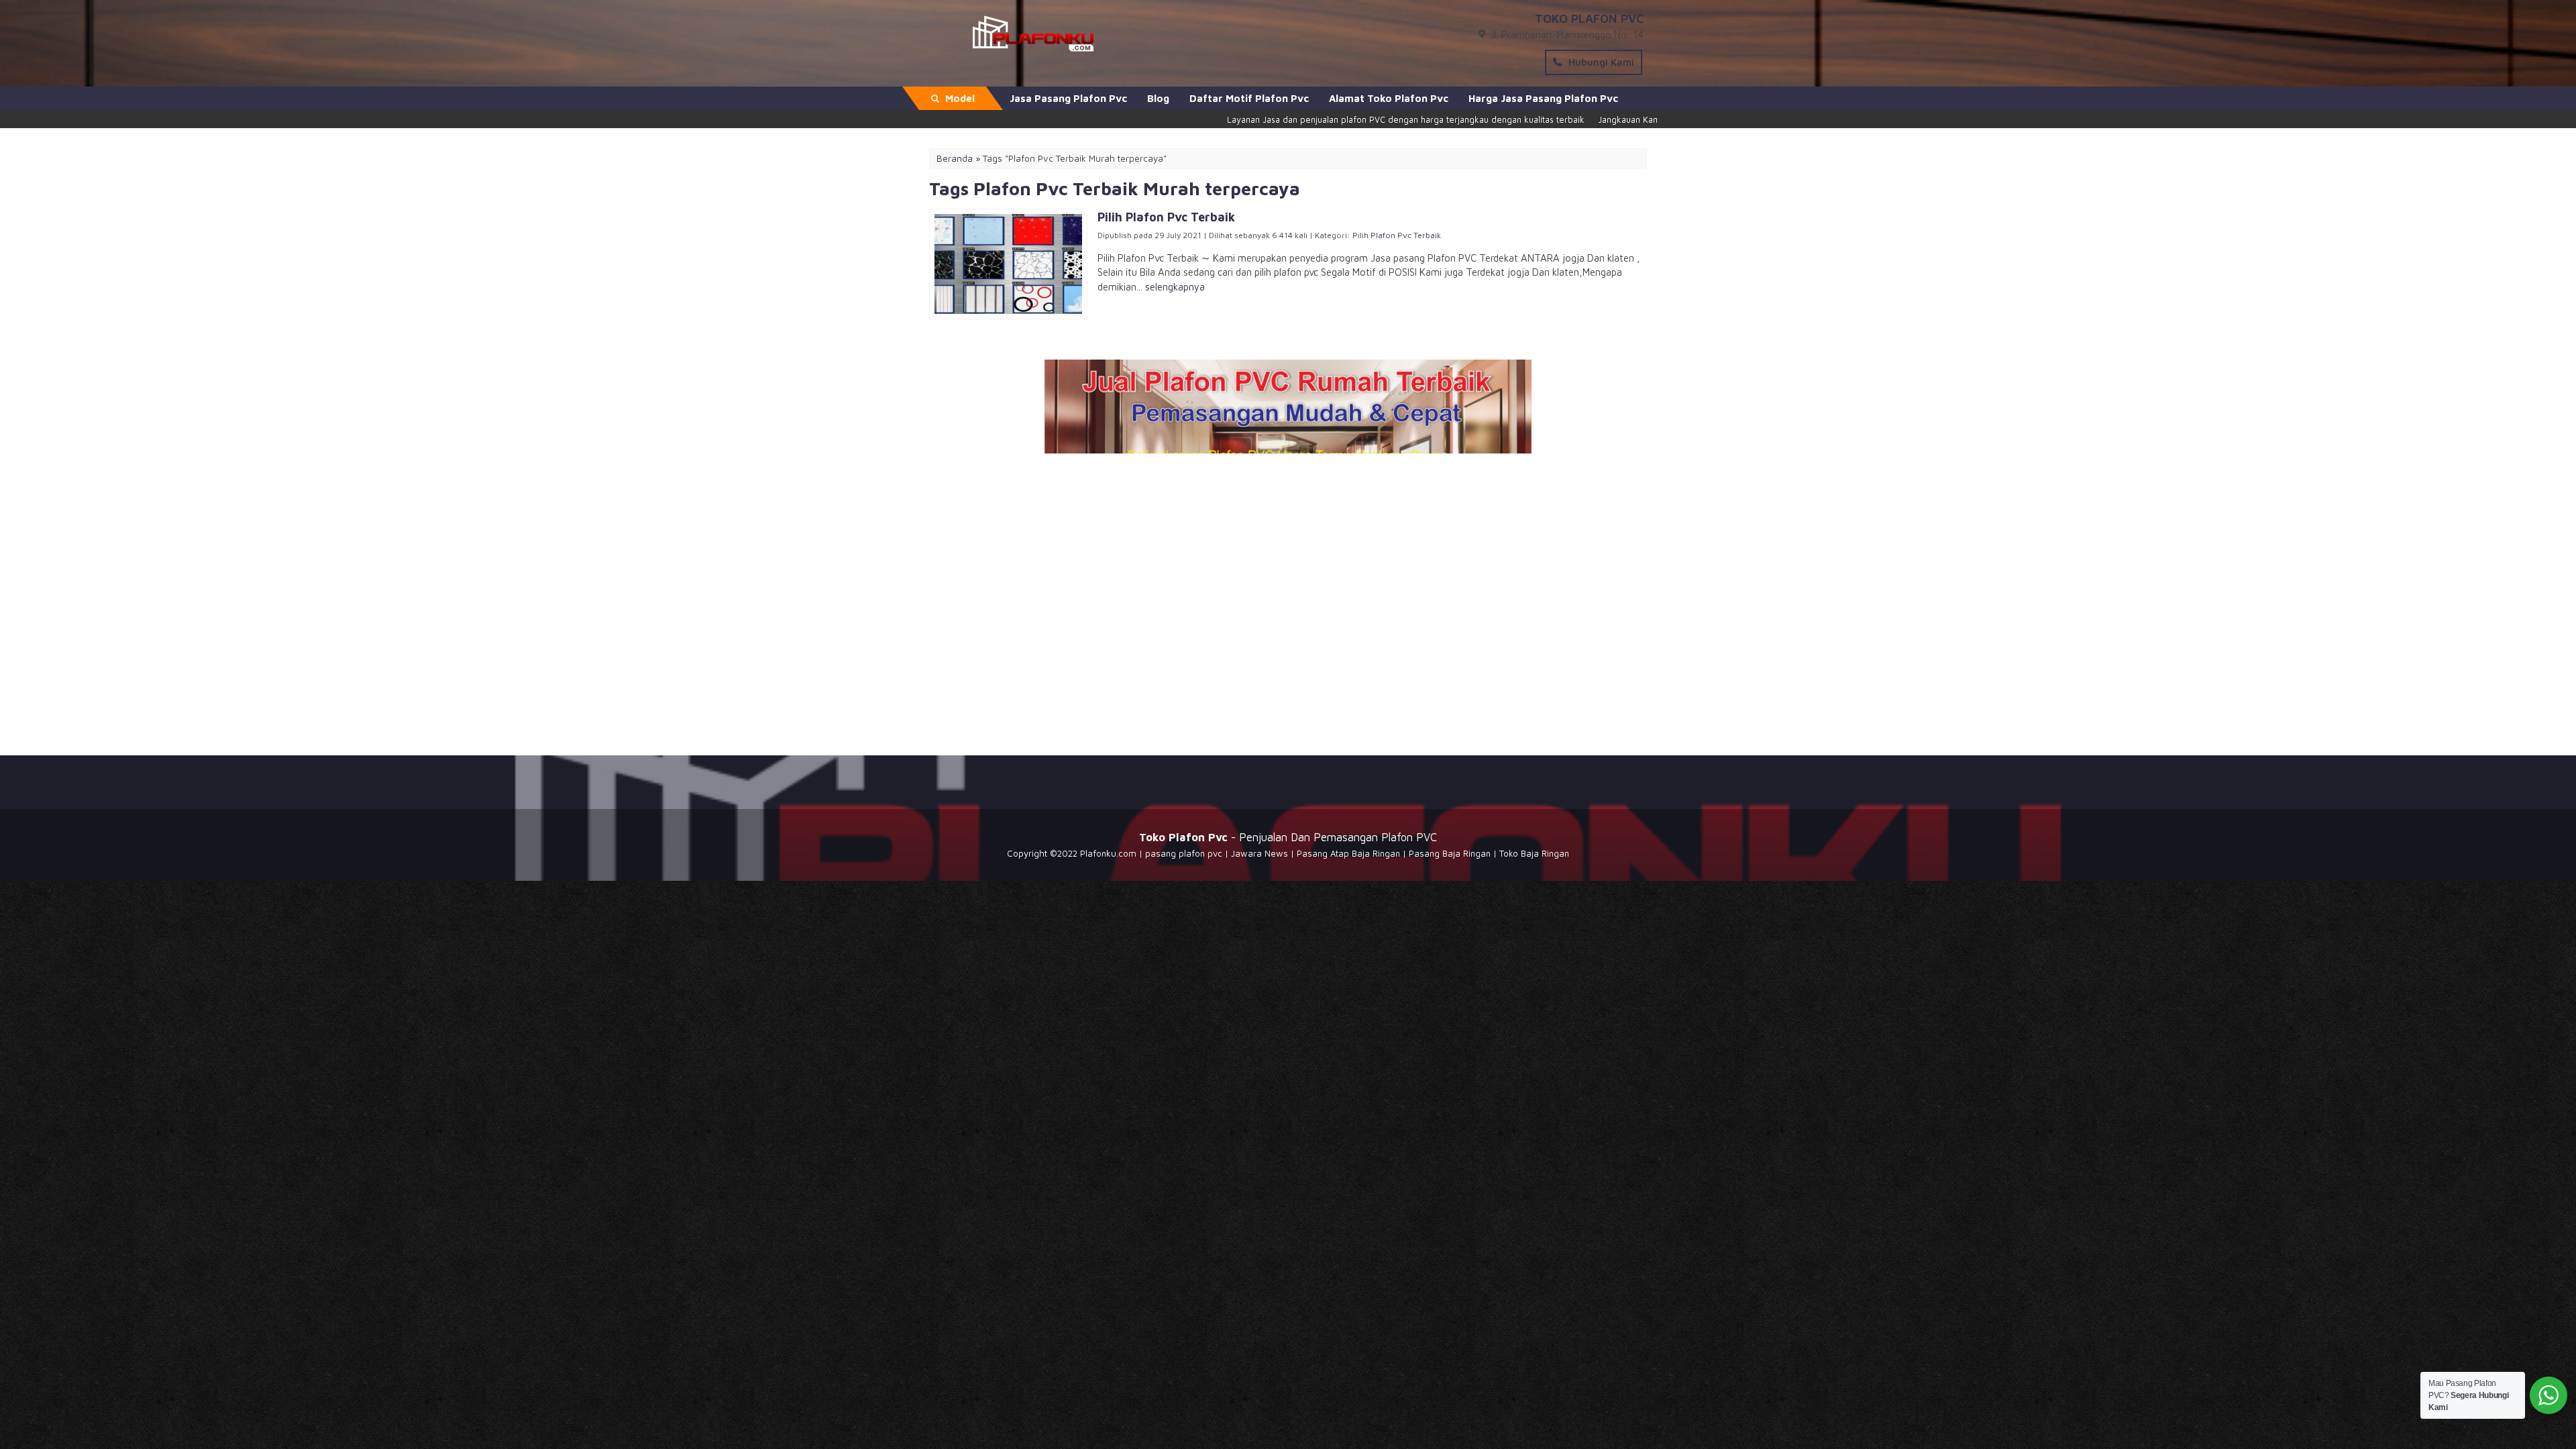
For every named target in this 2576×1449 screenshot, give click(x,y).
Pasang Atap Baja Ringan (1348, 853)
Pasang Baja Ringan (1450, 853)
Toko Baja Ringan (1534, 853)
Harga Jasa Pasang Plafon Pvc (1543, 98)
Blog (1158, 98)
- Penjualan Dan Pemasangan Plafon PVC (1288, 837)
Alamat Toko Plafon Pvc (1389, 98)
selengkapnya (1175, 287)
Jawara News (1259, 853)
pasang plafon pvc (1184, 853)
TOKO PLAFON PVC (1589, 18)
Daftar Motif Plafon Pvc (1249, 98)
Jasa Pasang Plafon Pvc (1068, 98)
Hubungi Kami (1600, 62)
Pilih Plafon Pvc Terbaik (1397, 235)
